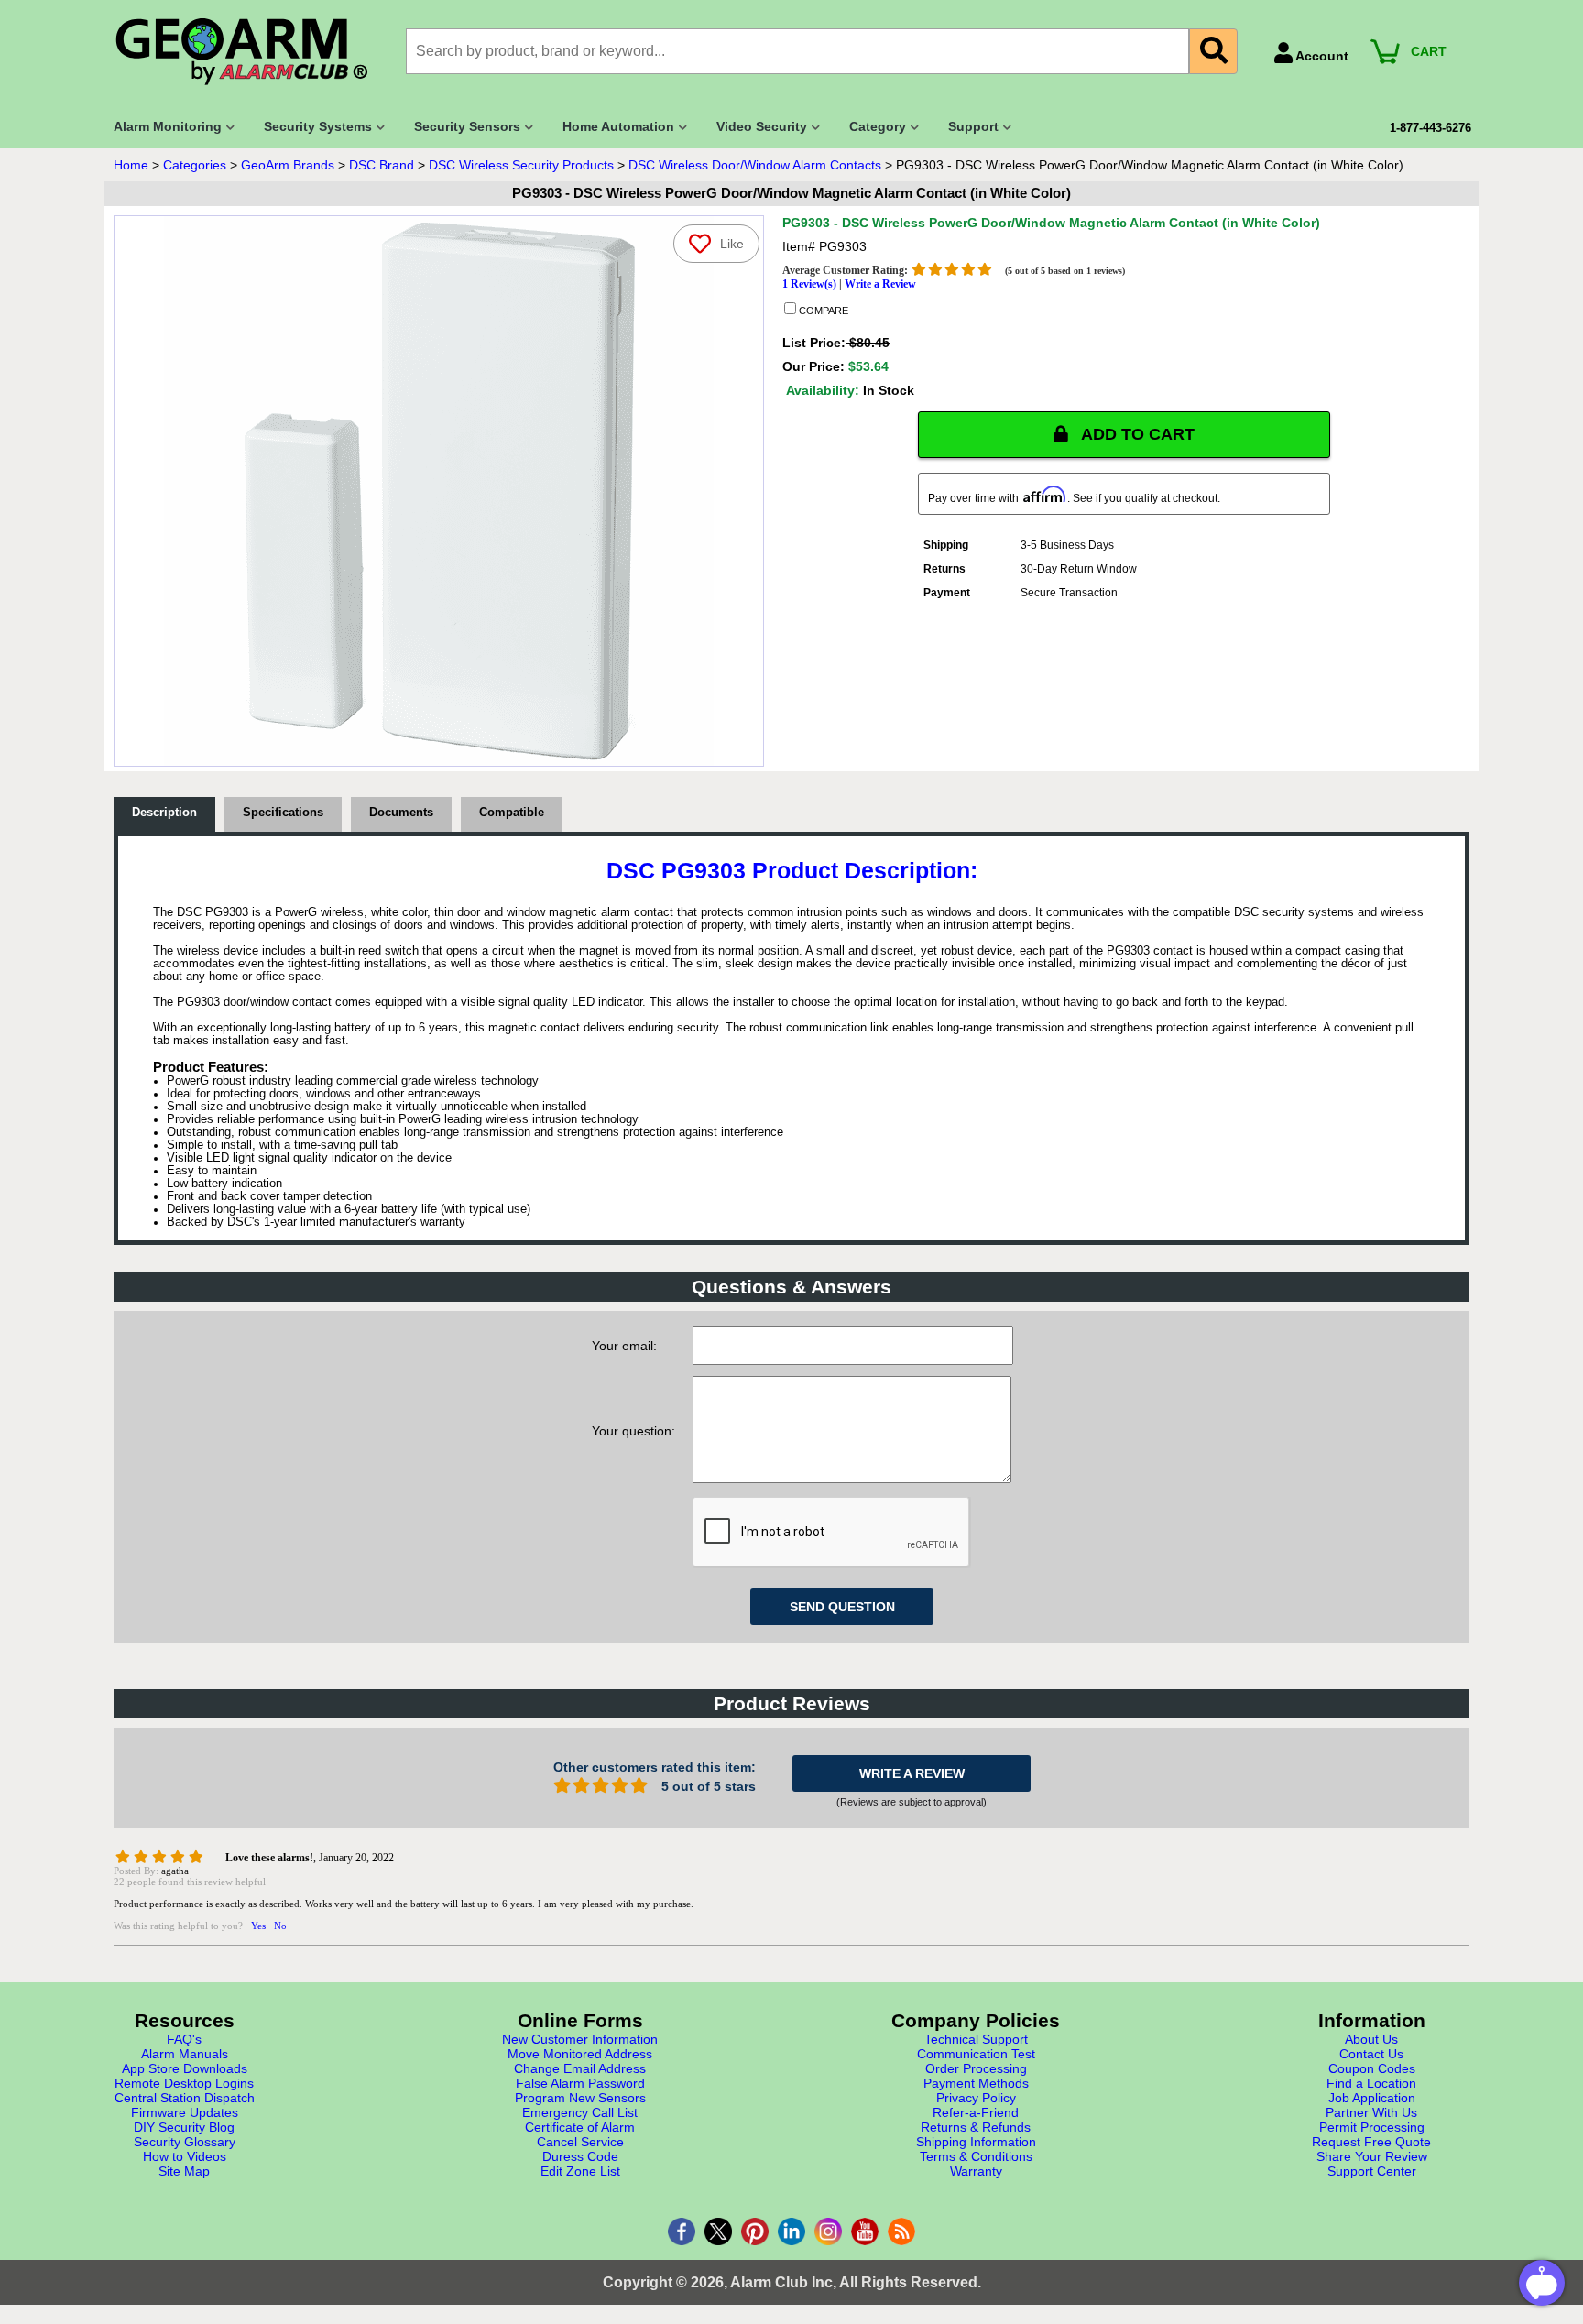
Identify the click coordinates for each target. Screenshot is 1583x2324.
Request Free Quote (1371, 2142)
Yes (258, 1926)
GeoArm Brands (288, 165)
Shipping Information (976, 2142)
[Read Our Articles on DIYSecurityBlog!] (901, 2231)
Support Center (1372, 2171)
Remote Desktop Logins (184, 2083)
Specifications (283, 813)
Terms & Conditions (976, 2156)
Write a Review (880, 284)
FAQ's (184, 2039)
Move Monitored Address (580, 2054)
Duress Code (580, 2156)
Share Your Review (1372, 2156)
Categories (195, 165)
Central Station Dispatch (185, 2098)
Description (164, 813)
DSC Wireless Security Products (521, 165)
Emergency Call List (580, 2112)
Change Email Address (580, 2068)
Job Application (1372, 2098)
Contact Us (1371, 2054)
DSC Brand (382, 165)
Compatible (512, 813)
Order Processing (976, 2068)
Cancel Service (580, 2142)
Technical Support (976, 2039)
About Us (1371, 2039)
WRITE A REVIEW (912, 1773)
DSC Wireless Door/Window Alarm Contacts (755, 165)
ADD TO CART (1136, 434)
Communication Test (976, 2054)
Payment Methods (976, 2083)
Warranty (976, 2171)
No (280, 1926)
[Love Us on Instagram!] (828, 2231)
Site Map (184, 2171)
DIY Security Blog (184, 2127)
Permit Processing (1372, 2127)
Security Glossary (185, 2142)
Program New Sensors (580, 2098)
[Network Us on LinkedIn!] (791, 2231)
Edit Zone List (580, 2171)
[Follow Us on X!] (718, 2231)
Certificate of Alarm (580, 2127)
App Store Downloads (185, 2068)
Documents (401, 813)
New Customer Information (580, 2039)
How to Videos (185, 2156)
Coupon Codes (1372, 2068)
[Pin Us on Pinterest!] (755, 2231)
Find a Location (1371, 2083)
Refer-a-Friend (976, 2112)
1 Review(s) (809, 284)
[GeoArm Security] (251, 53)
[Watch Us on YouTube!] (865, 2231)
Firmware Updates (185, 2112)
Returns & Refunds (976, 2127)
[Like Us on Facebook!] (682, 2231)
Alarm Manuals (185, 2054)
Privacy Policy (976, 2098)
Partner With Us (1371, 2112)
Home (131, 165)
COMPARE (822, 311)
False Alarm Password (580, 2083)
